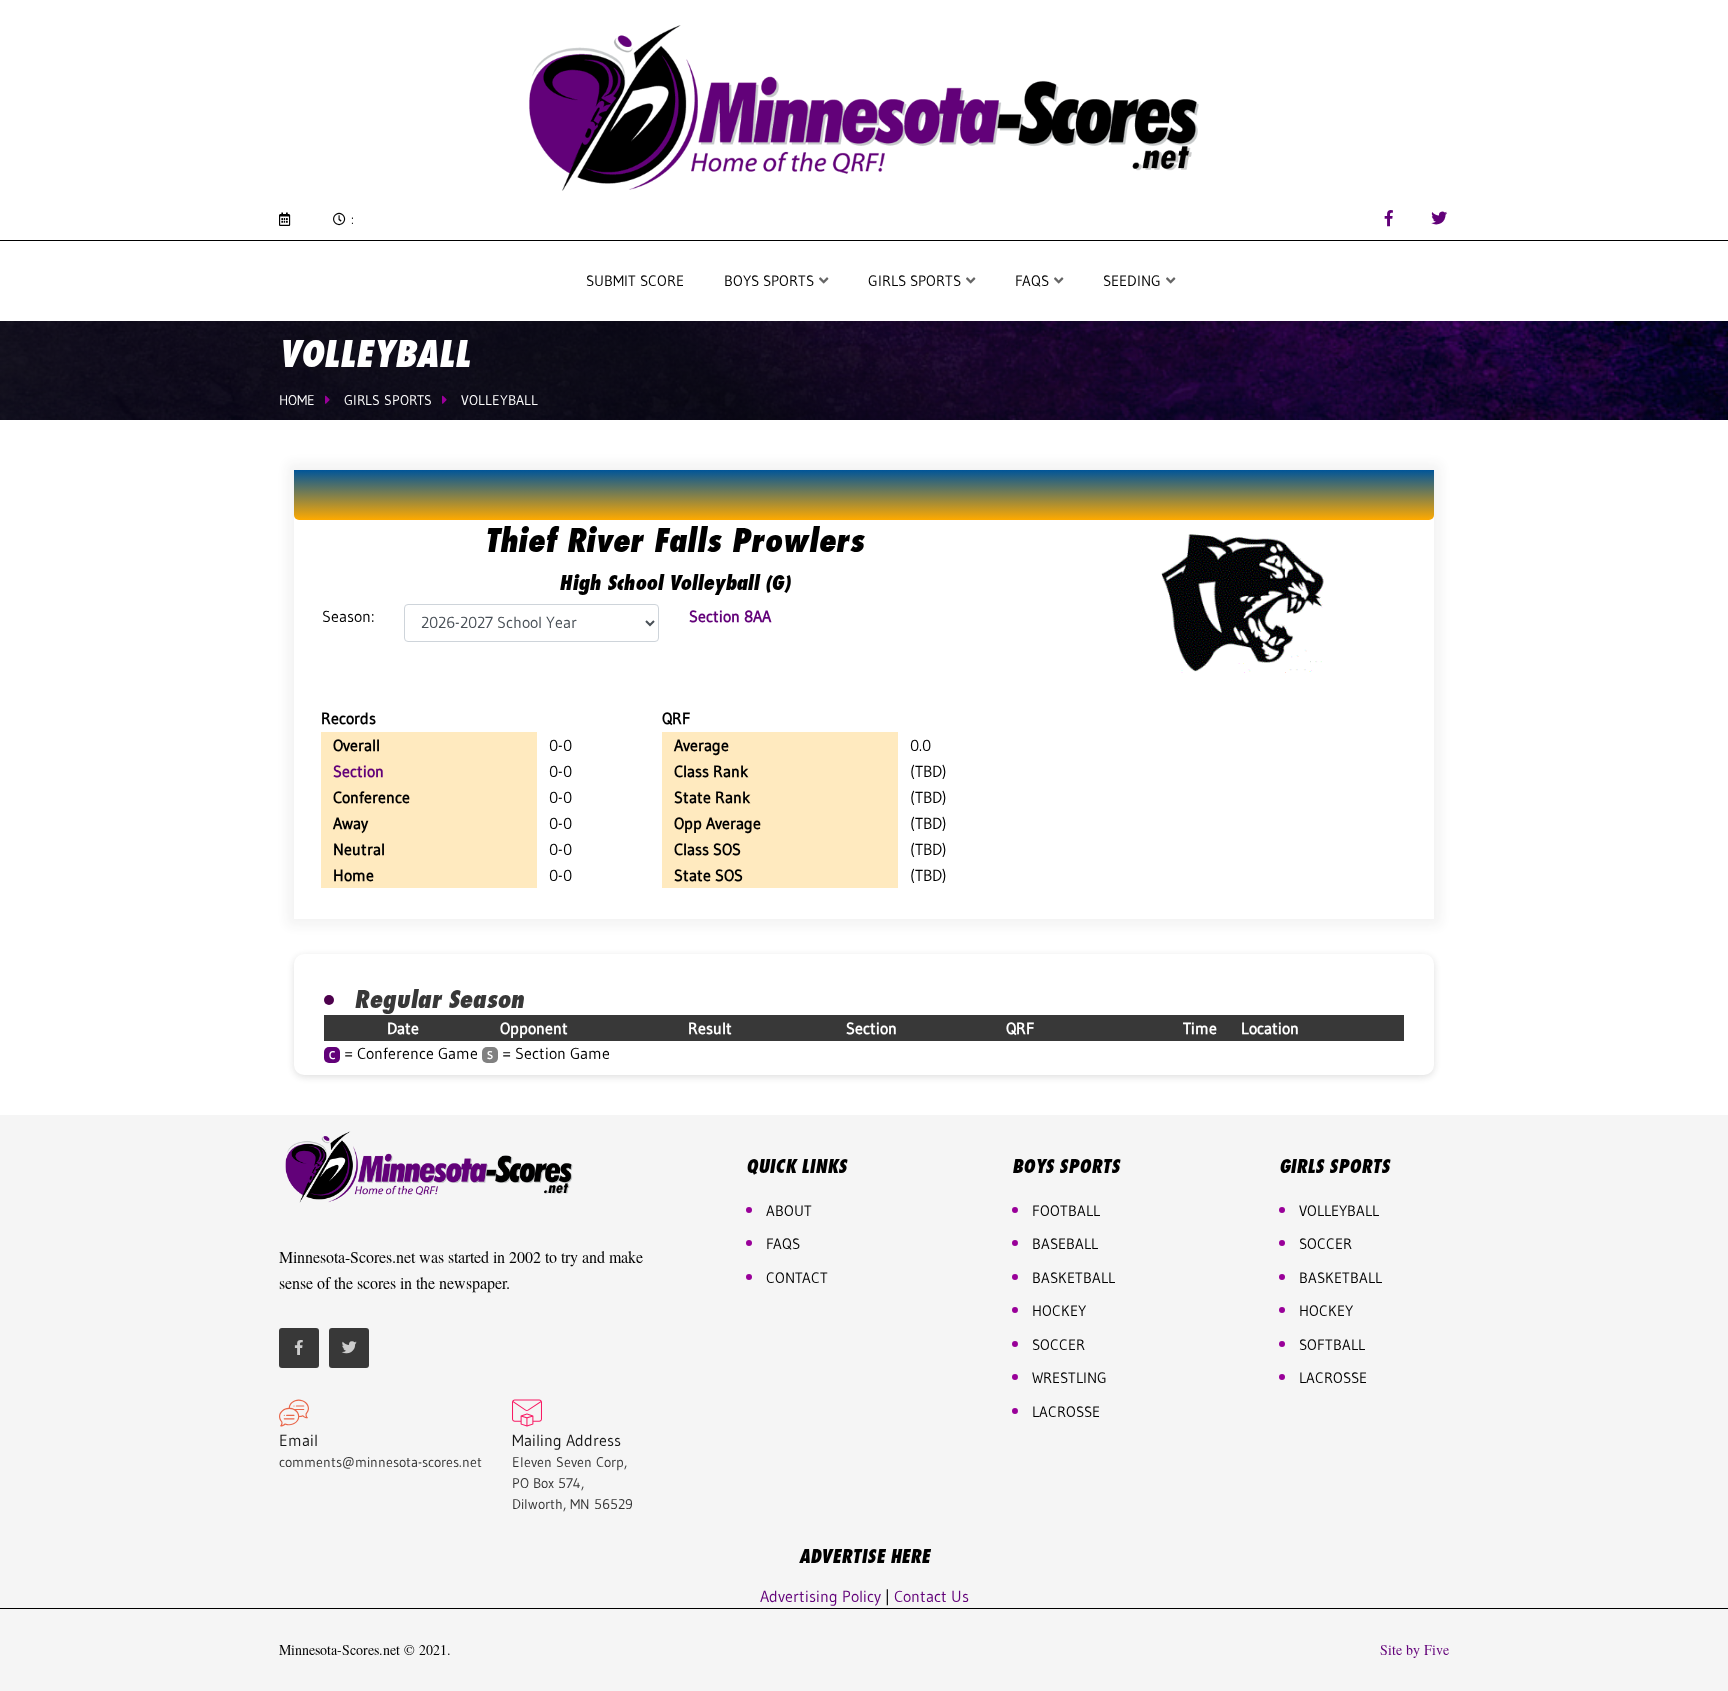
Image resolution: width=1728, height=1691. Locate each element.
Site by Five (1414, 1650)
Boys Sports (771, 280)
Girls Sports (916, 280)
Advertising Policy (820, 1596)
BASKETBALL (1073, 1277)
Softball (1332, 1344)
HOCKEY (1059, 1310)
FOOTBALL (1066, 1210)
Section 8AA (730, 616)
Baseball (1065, 1243)
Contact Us (931, 1596)
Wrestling (1069, 1377)
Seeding (1134, 280)
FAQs (783, 1243)
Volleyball (499, 400)
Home (297, 400)
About (789, 1210)
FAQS (1034, 280)
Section (358, 771)
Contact (797, 1277)
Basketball (1340, 1277)
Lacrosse (1066, 1411)
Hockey (1326, 1310)
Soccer (1058, 1344)
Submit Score (635, 280)
